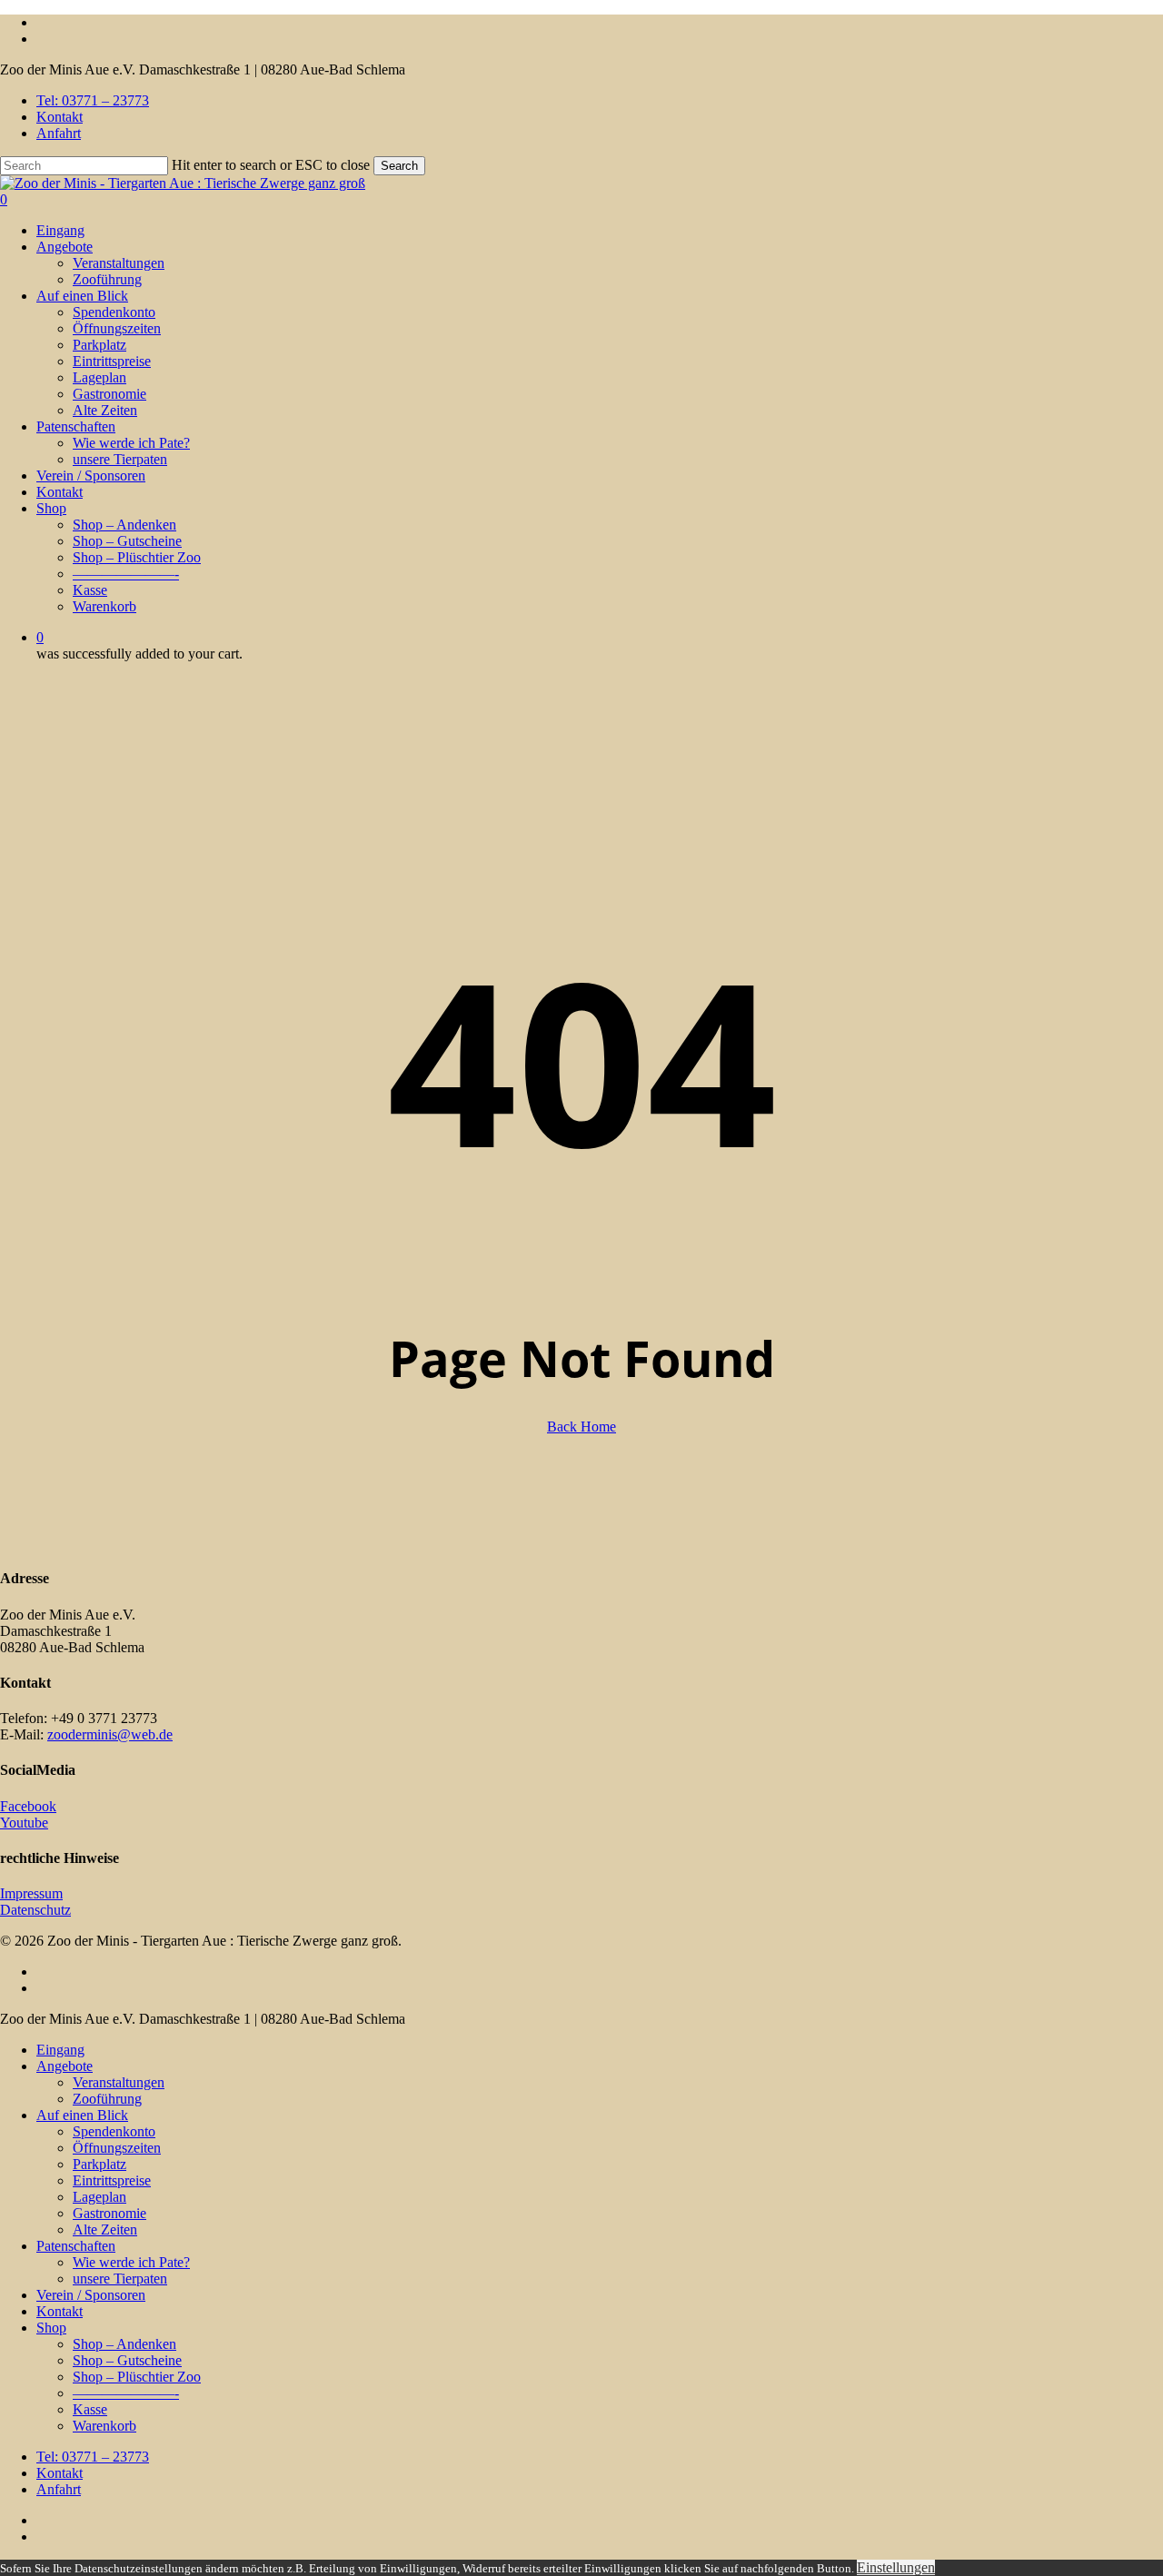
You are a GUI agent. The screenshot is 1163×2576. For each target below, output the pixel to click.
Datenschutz (35, 1910)
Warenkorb (104, 2426)
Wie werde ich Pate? (131, 2262)
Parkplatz (99, 2164)
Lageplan (99, 2197)
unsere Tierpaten (120, 2279)
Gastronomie (109, 2213)
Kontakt (60, 2311)
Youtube (24, 1823)
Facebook (28, 1806)
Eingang (60, 2050)
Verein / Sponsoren (91, 2295)
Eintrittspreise (112, 2180)
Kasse (90, 2409)
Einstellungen (896, 2567)
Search (399, 166)
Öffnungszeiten (117, 2148)
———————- (126, 2393)
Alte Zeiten (105, 2229)
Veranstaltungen (119, 2082)
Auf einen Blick (82, 2115)
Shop (51, 2328)
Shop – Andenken (124, 2344)
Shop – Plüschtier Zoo (137, 2377)
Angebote (65, 2066)
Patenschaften (76, 2246)
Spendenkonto (114, 2131)
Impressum (31, 1893)
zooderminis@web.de (110, 1734)
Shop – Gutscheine (127, 2360)
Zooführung (107, 2099)
